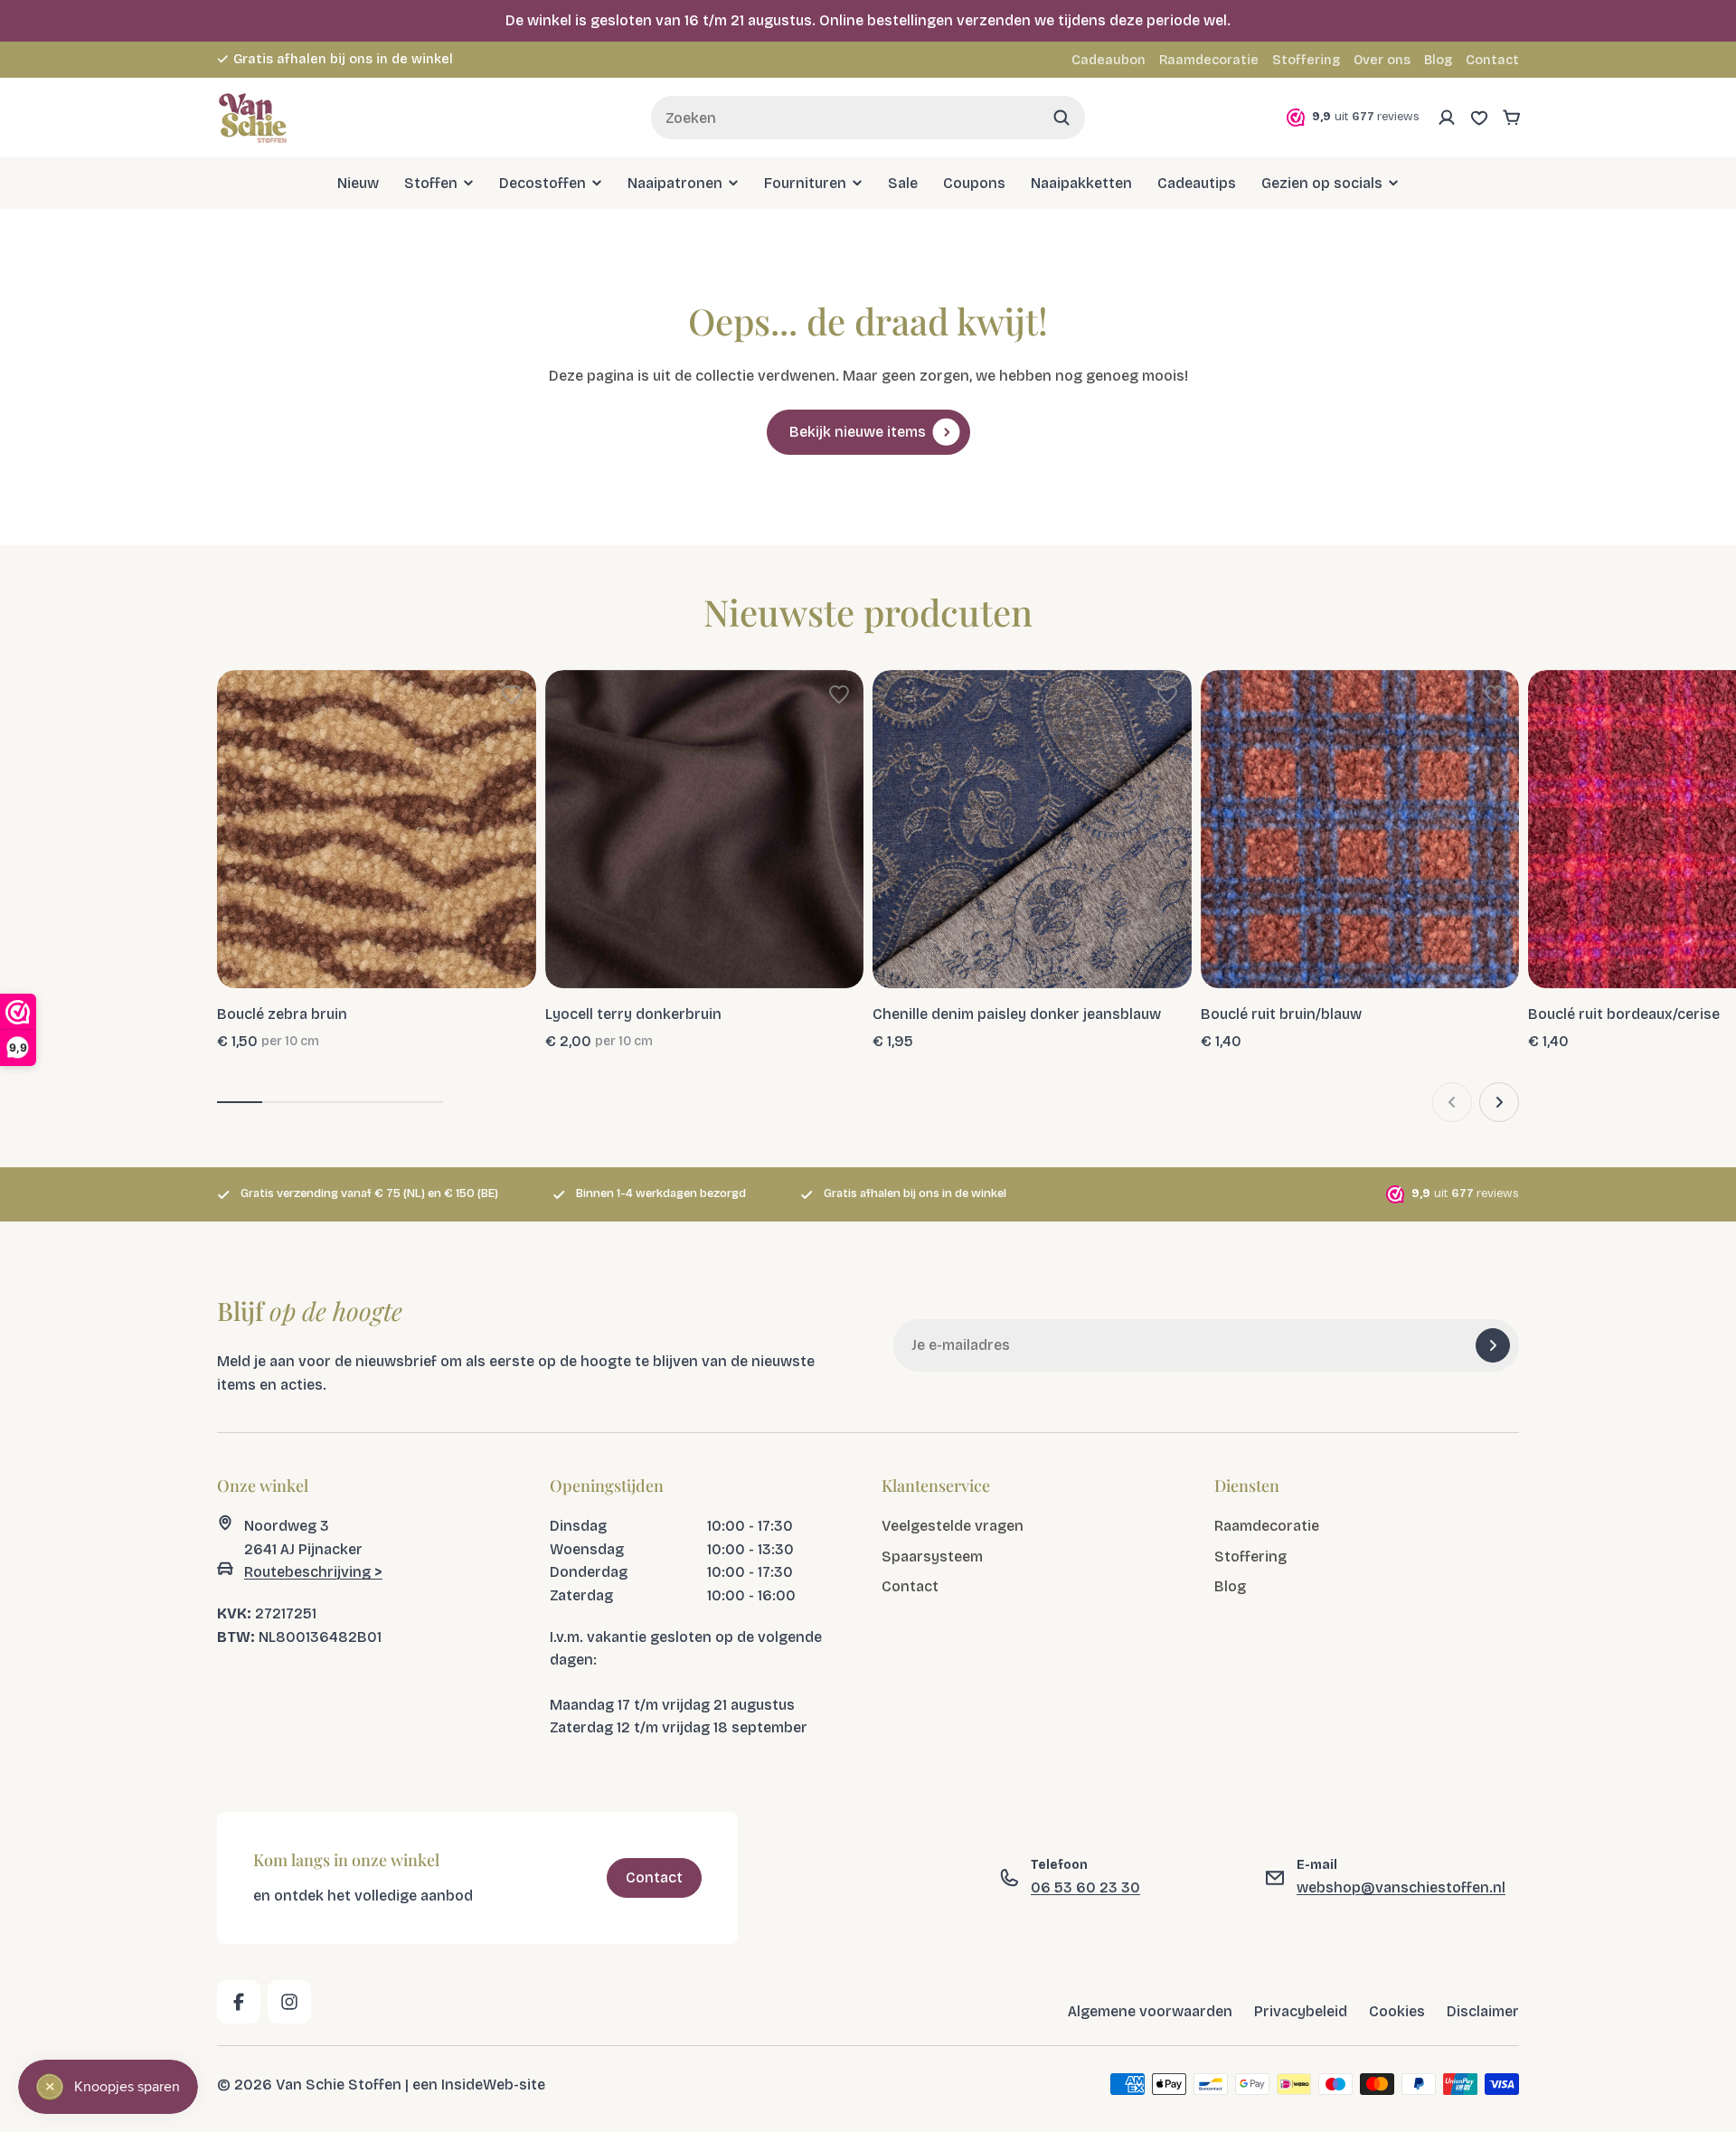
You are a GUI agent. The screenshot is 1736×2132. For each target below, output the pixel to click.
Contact (1492, 60)
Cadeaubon (1109, 60)
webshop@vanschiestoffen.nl (1401, 1887)
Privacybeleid (1301, 2011)
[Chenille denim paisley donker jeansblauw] (1032, 830)
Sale (903, 183)
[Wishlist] (1479, 118)
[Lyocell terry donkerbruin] (705, 830)
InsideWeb (477, 2084)
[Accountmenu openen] (1447, 118)
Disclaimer (1483, 2011)
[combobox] (868, 118)
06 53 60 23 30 (1085, 1887)
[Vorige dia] (1452, 1102)
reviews (489, 59)
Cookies (1397, 2011)
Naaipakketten (1081, 183)
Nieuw (358, 183)
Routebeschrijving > (313, 1572)
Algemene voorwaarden (1150, 2011)
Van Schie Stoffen (339, 2084)
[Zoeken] (1061, 118)
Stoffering (1306, 60)
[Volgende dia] (1499, 1102)
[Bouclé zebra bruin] (377, 830)
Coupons (974, 183)
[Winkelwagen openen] (1512, 118)
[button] (512, 694)
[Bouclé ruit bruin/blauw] (1360, 830)
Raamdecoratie (1209, 60)
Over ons (1382, 60)
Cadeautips (1197, 183)
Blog (1438, 60)
